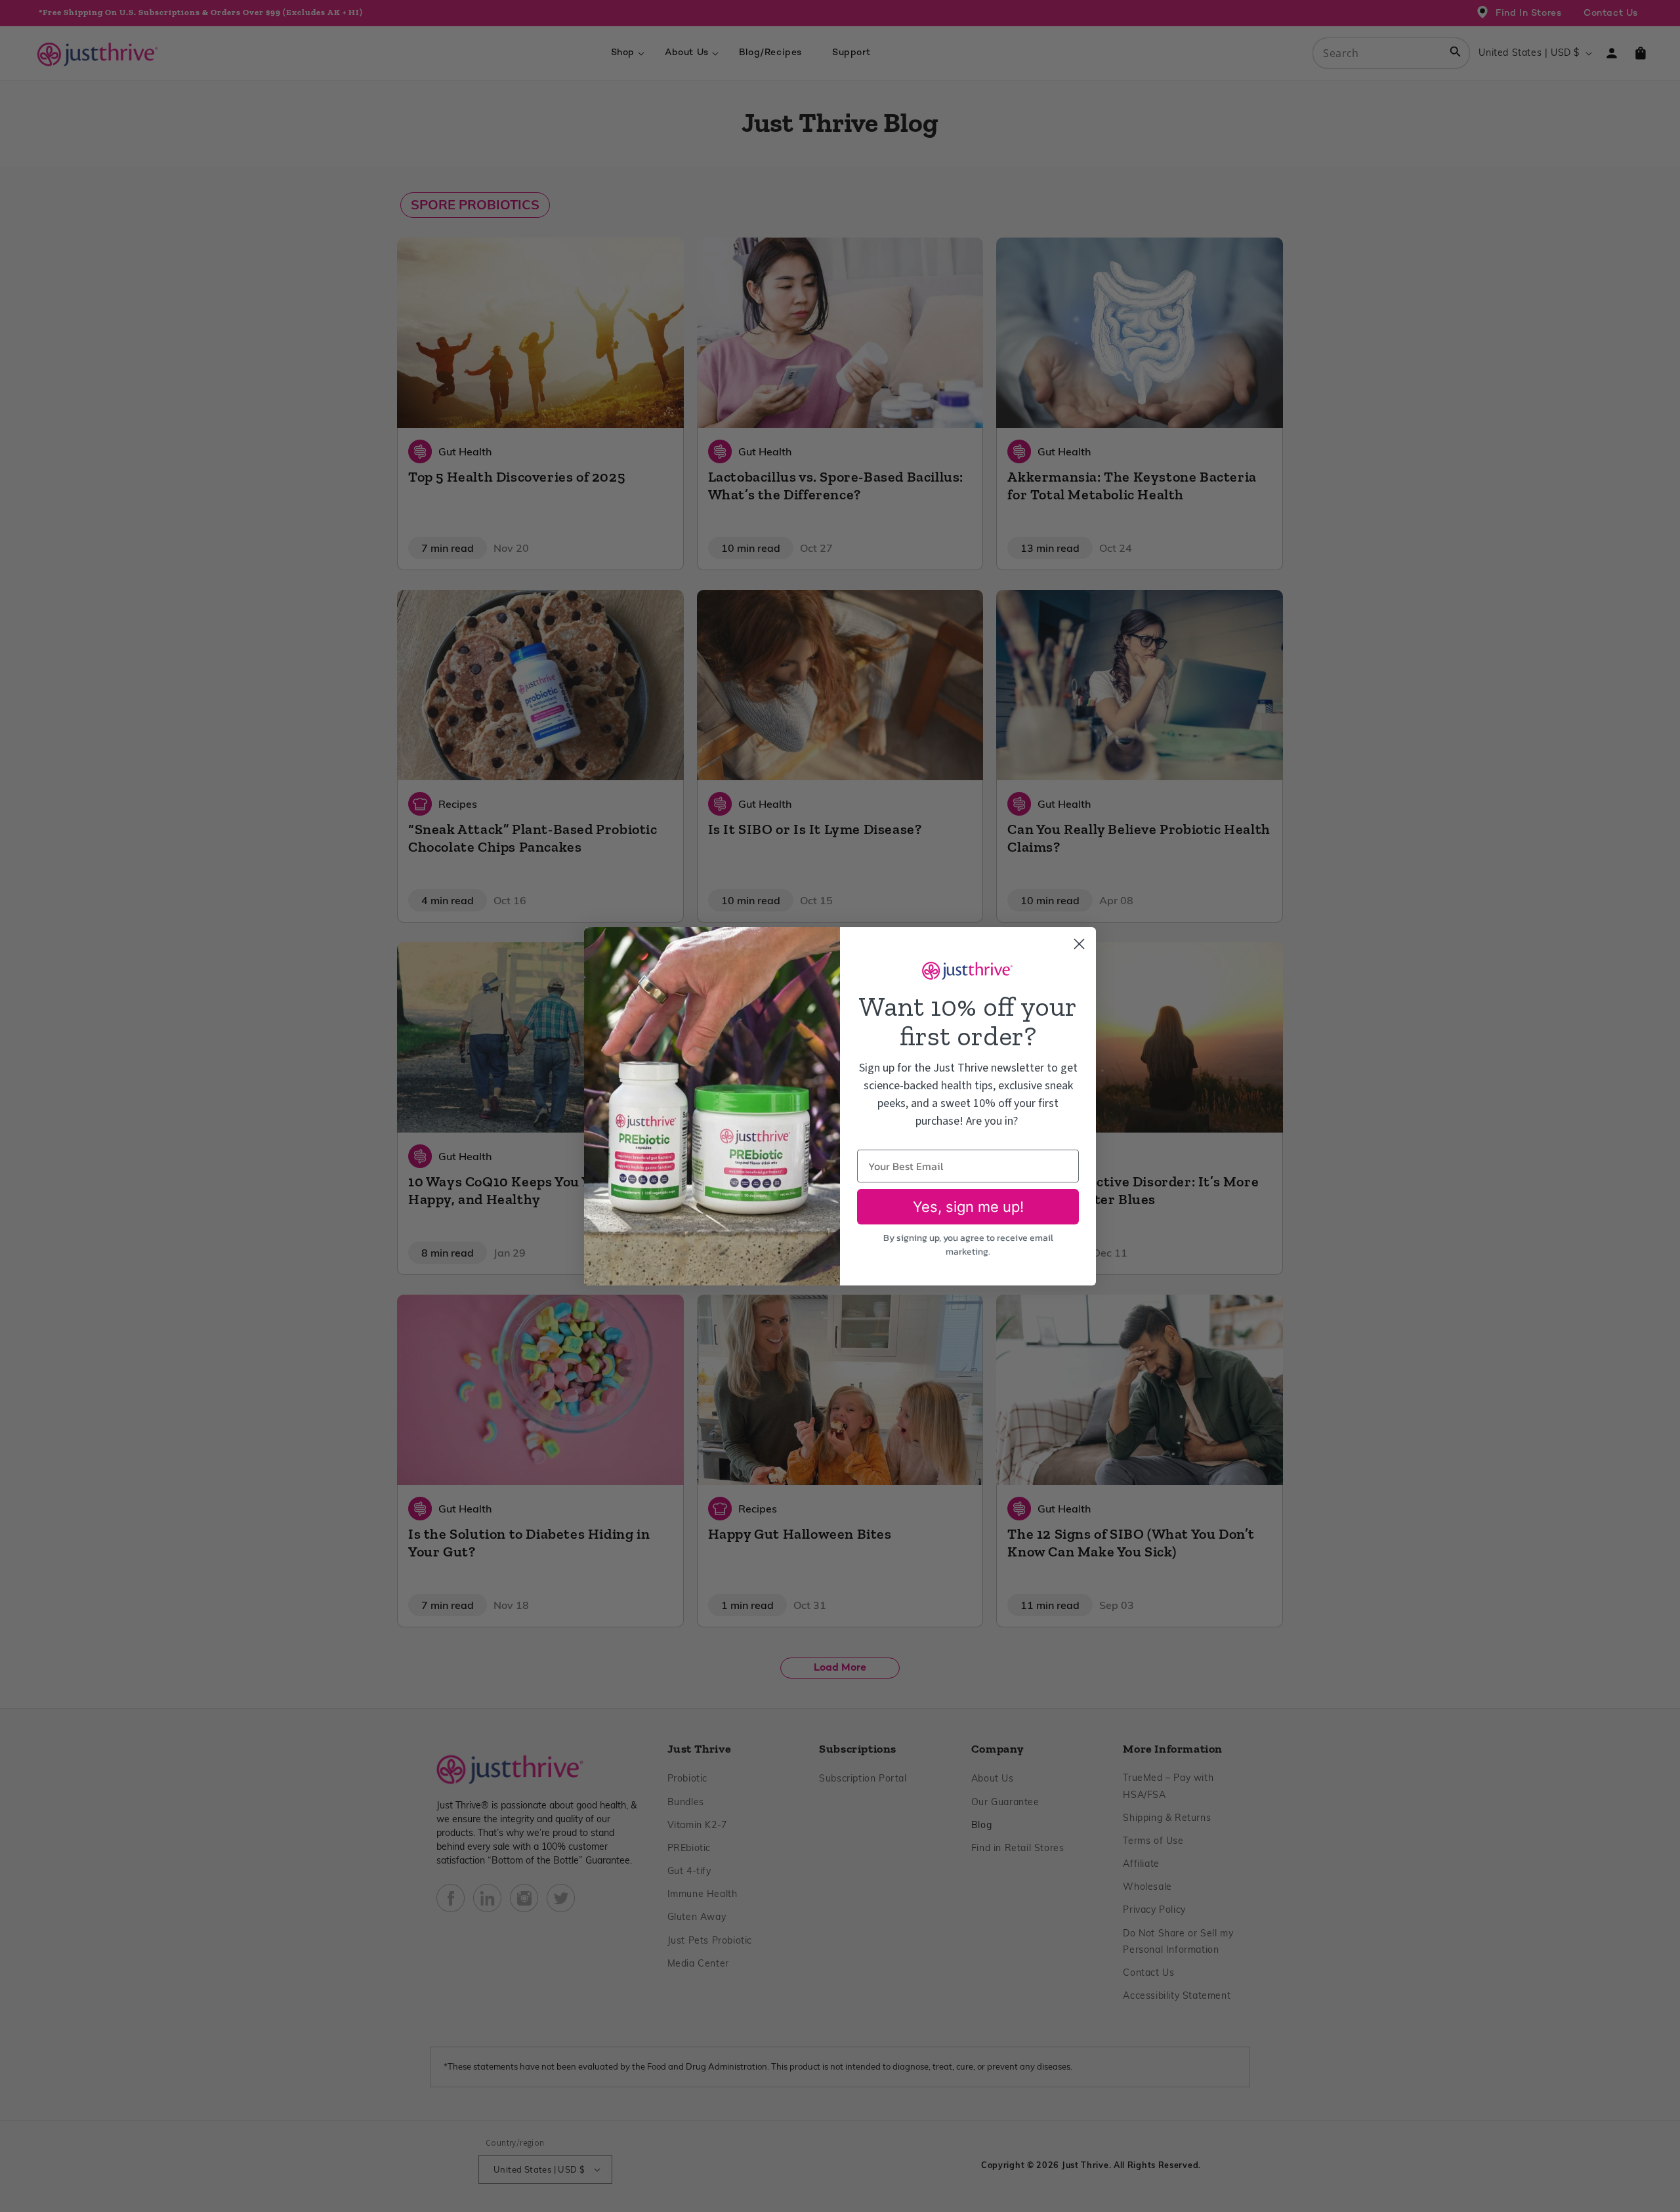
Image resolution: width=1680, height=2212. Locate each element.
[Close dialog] (1079, 944)
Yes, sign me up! (968, 1207)
